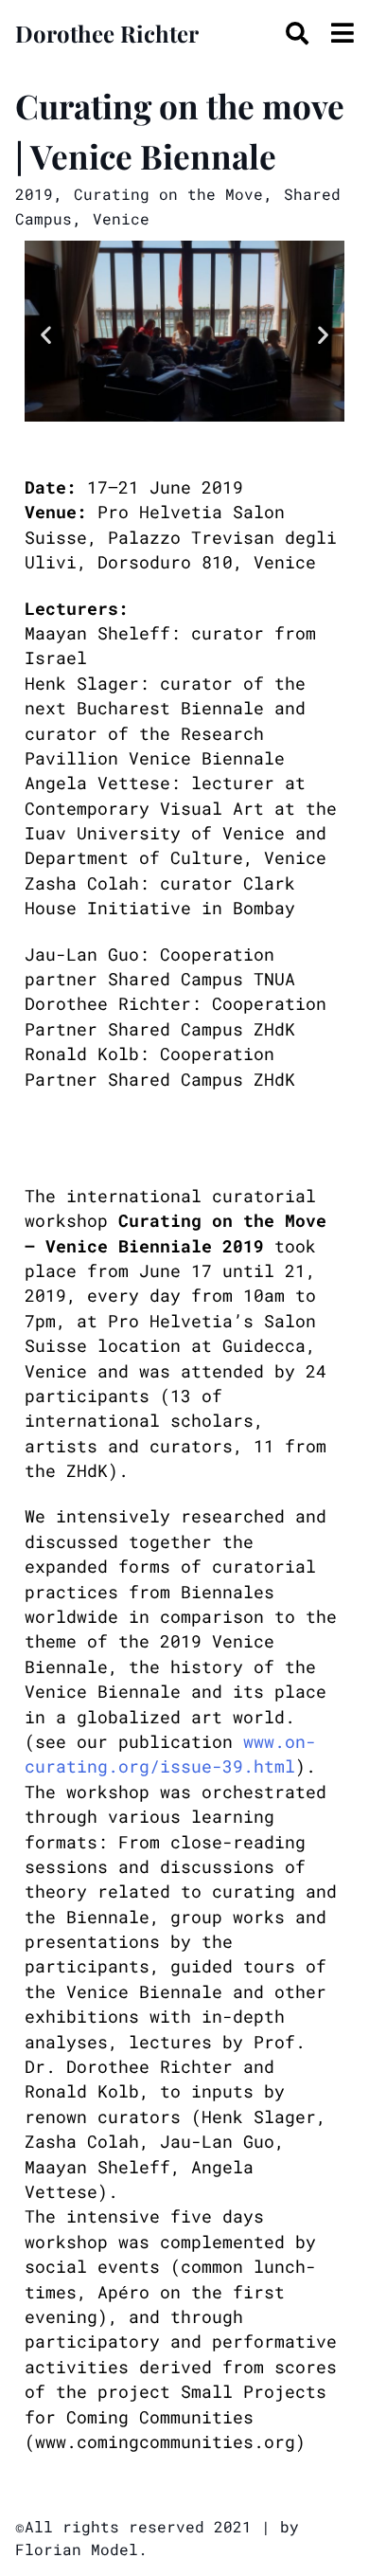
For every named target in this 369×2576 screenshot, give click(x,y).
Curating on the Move (168, 194)
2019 (34, 194)
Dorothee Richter (107, 33)
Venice (121, 218)
